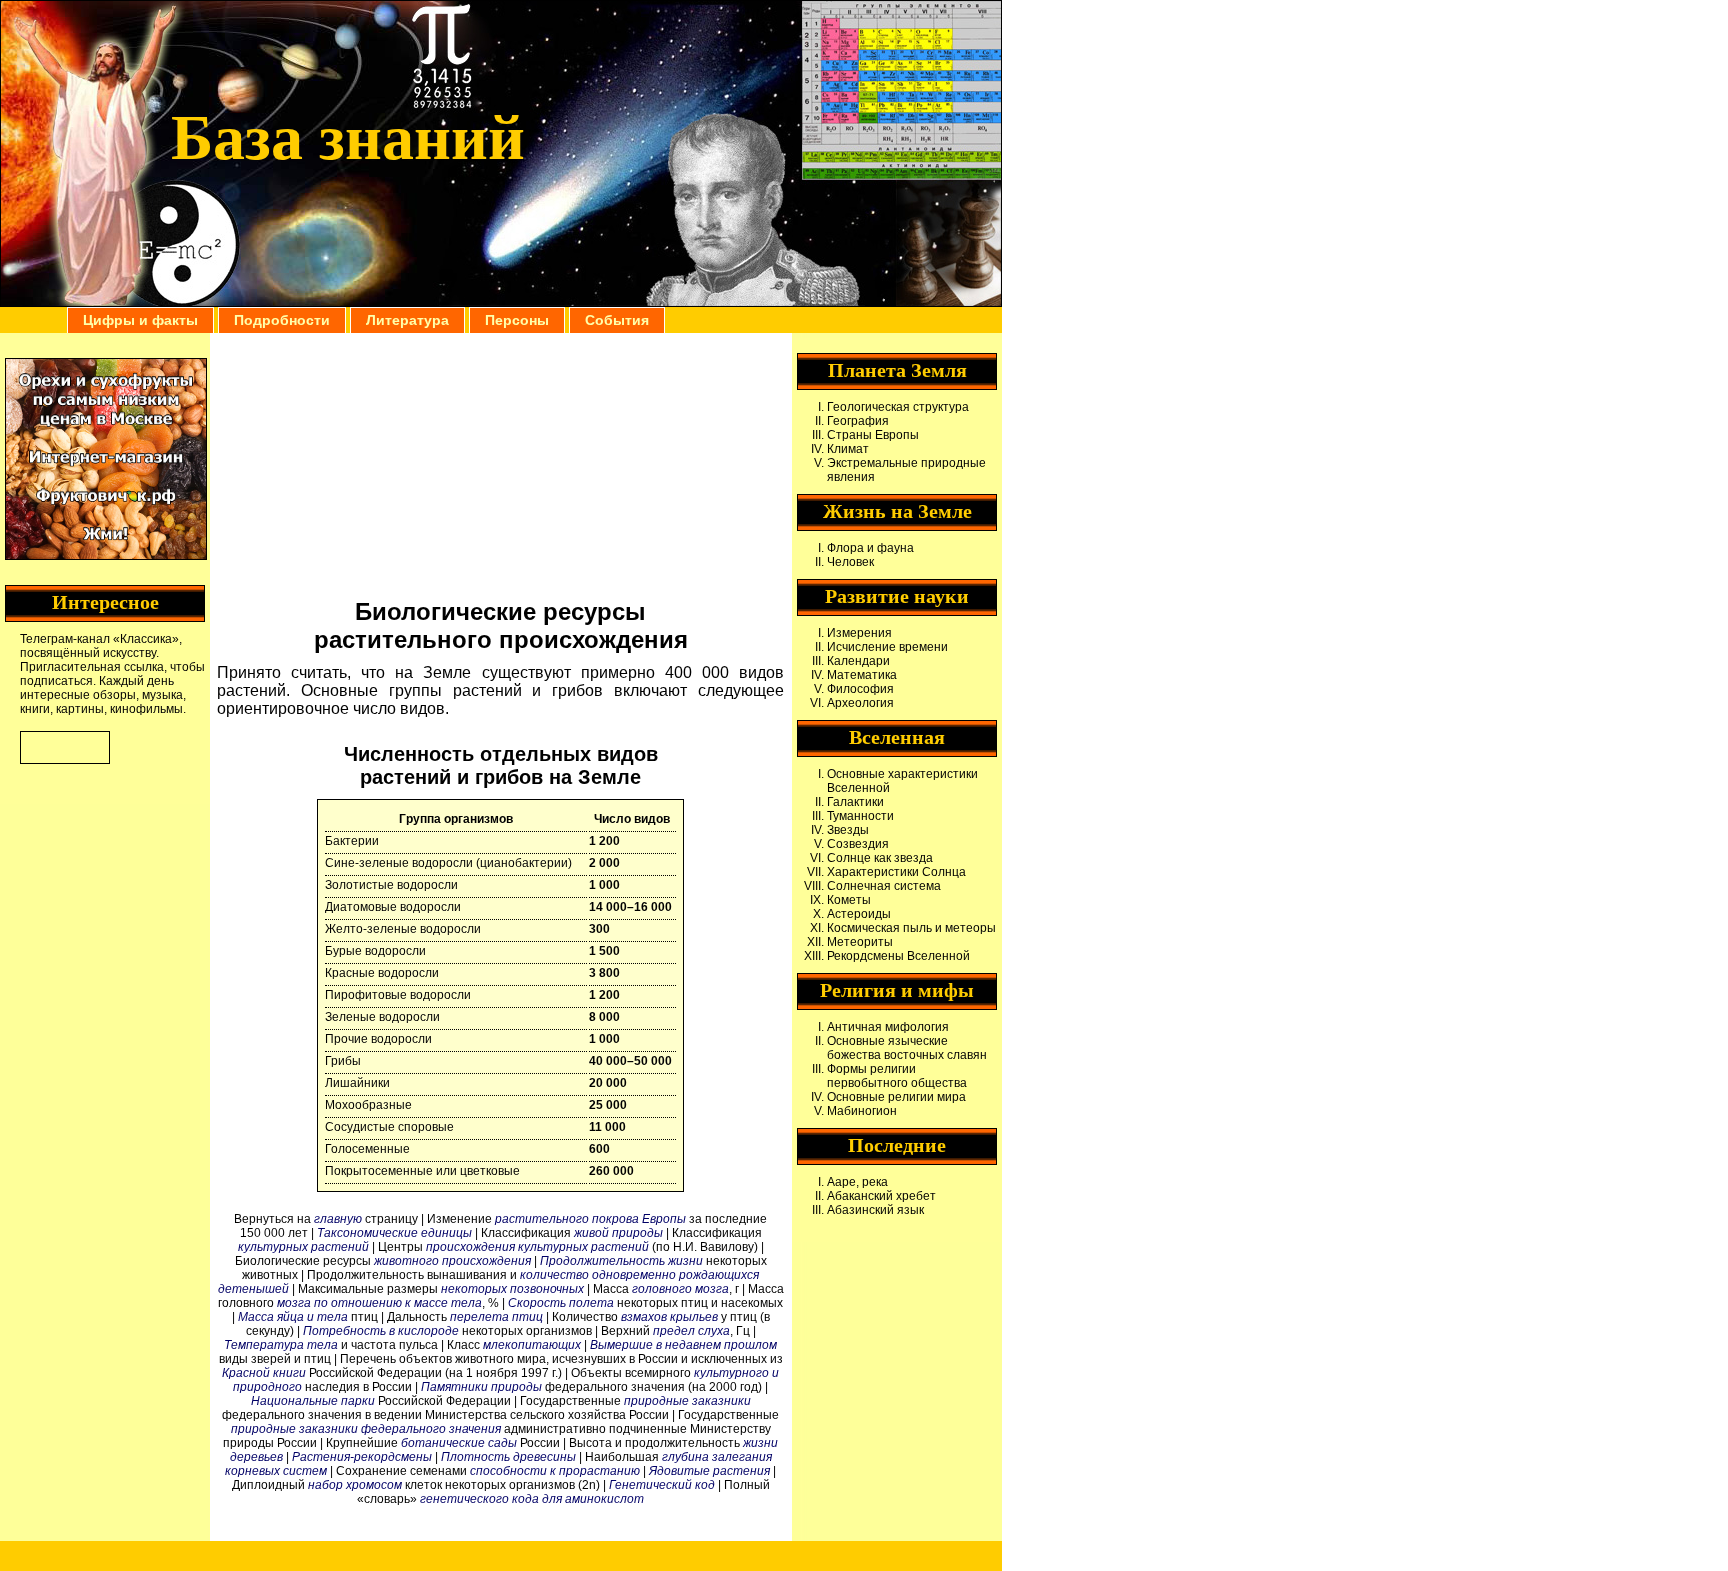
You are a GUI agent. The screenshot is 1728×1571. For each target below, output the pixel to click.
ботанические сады (459, 1443)
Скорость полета (561, 1303)
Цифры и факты (140, 320)
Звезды (848, 830)
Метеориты (860, 942)
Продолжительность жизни (621, 1261)
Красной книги (264, 1373)
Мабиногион (862, 1111)
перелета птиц (496, 1317)
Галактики (855, 802)
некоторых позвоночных (512, 1289)
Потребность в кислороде (381, 1331)
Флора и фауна (870, 548)
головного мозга (680, 1289)
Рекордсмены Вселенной (898, 956)
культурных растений (303, 1247)
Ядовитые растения (709, 1471)
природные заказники (687, 1401)
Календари (858, 661)
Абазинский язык (875, 1210)
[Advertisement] (500, 463)
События (617, 320)
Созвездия (858, 844)
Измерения (859, 633)
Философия (860, 689)
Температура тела (281, 1345)
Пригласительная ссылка (92, 667)
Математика (862, 675)
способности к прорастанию (555, 1471)
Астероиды (859, 914)
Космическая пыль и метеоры (911, 928)
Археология (860, 703)
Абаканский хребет (881, 1196)
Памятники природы (481, 1387)
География (858, 421)
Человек (850, 562)
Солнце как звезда (880, 858)
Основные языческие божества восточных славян (907, 1048)
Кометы (849, 900)
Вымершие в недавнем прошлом (683, 1345)
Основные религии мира (896, 1097)
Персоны (517, 320)
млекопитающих (532, 1345)
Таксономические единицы (394, 1233)
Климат (848, 449)
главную (338, 1219)
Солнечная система (884, 886)
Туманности (860, 816)
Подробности (282, 320)
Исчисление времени (887, 647)
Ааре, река (857, 1182)
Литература (407, 320)
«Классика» (146, 639)
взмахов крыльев (669, 1317)
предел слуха (691, 1331)
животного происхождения (452, 1261)
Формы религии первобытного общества (897, 1076)
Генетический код (662, 1485)
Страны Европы (873, 435)
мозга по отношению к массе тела (379, 1303)
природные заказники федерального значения (366, 1429)
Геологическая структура (898, 407)
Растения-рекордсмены (362, 1457)
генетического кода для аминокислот (532, 1499)
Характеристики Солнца (896, 872)
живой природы (618, 1233)
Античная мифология (888, 1027)
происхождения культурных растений (537, 1247)
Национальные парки (313, 1401)
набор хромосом (355, 1485)
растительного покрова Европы (590, 1219)
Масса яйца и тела (293, 1317)
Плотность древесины (508, 1457)
